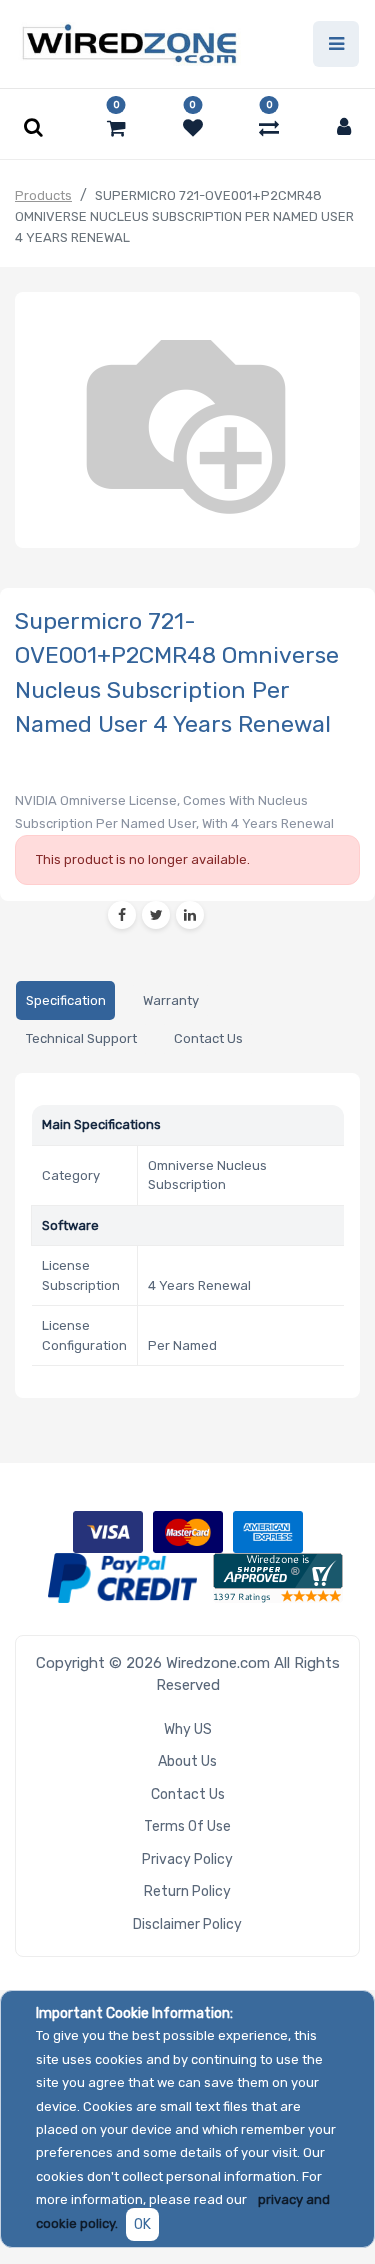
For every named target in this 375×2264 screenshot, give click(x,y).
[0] (116, 128)
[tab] (65, 1000)
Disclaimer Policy (187, 1924)
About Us (187, 1761)
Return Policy (187, 1891)
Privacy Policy (187, 1859)
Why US (188, 1729)
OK (142, 2224)
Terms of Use (187, 1826)
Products (43, 195)
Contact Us (188, 1794)
